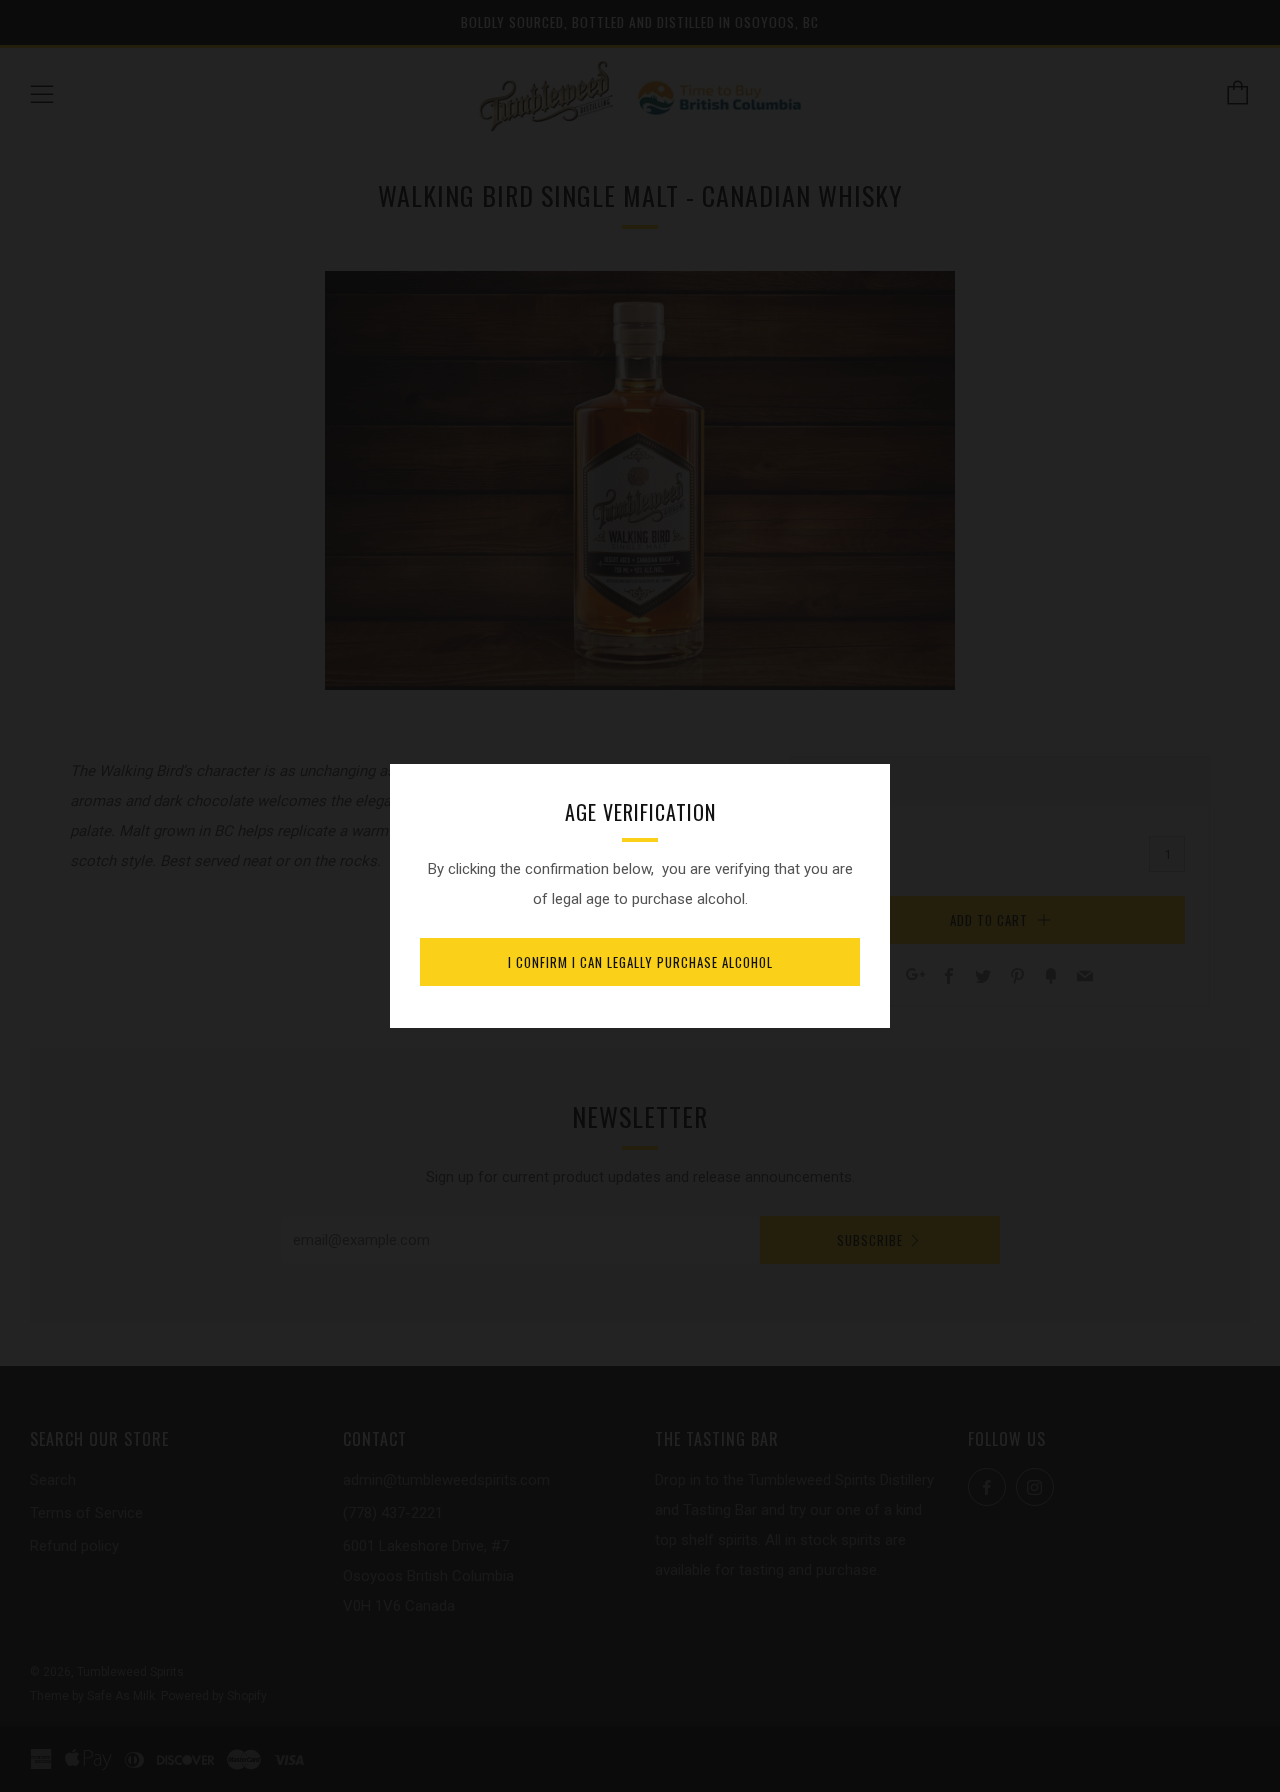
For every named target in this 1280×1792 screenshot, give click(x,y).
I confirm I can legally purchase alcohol (640, 962)
